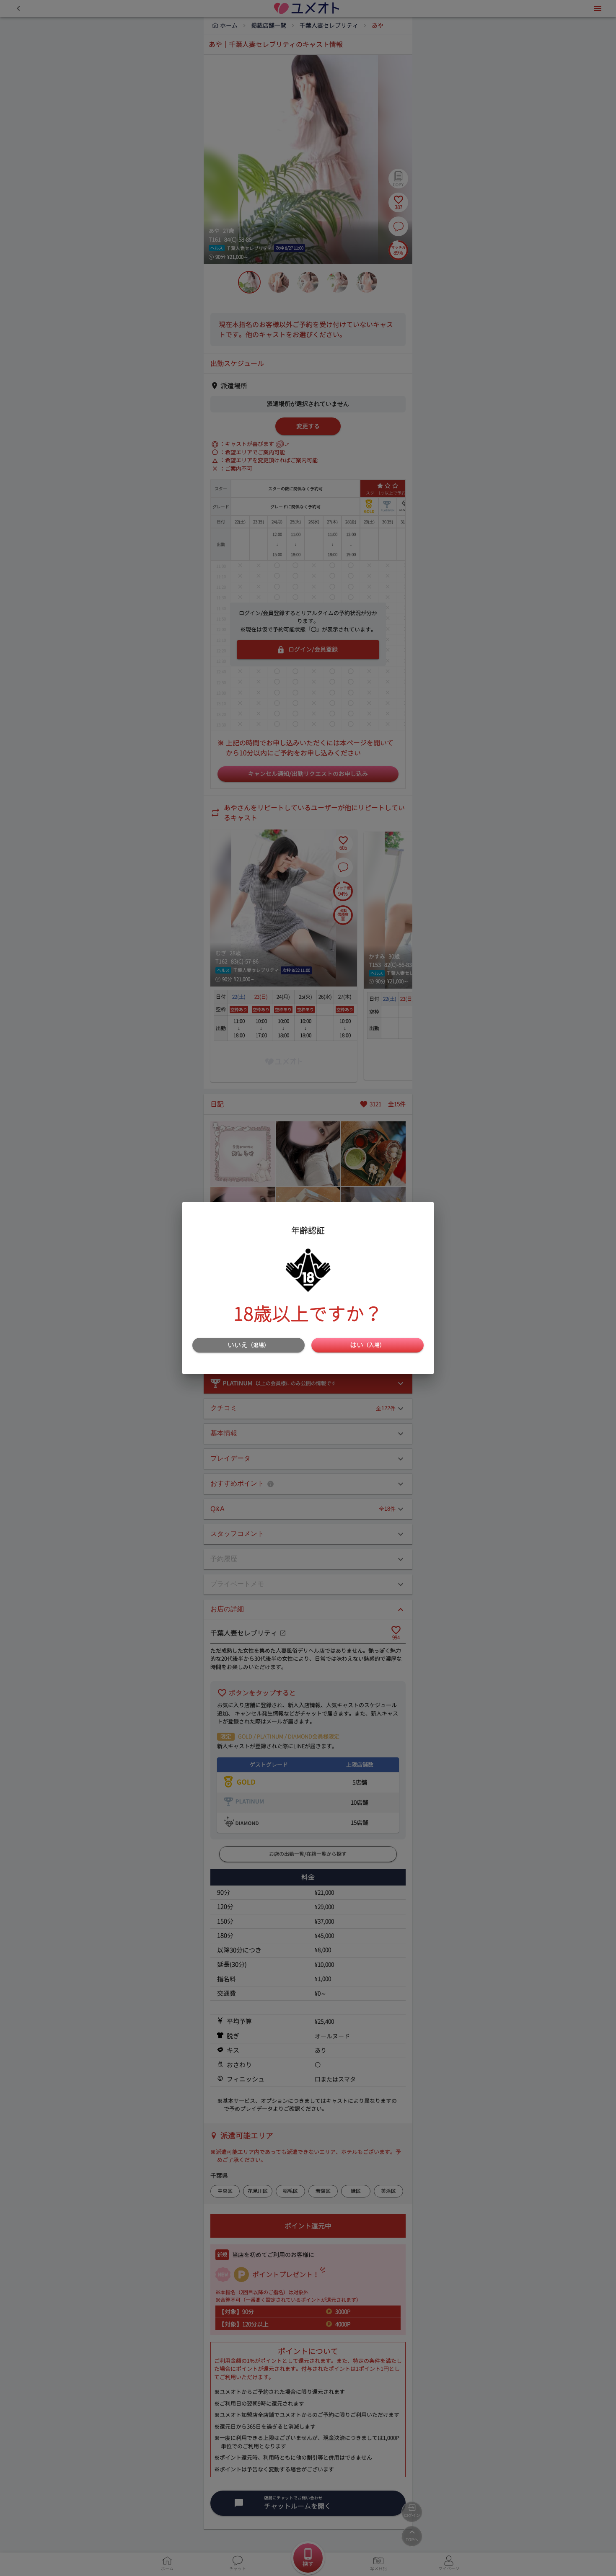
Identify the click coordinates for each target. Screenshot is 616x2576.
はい (368, 1345)
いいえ (248, 1345)
